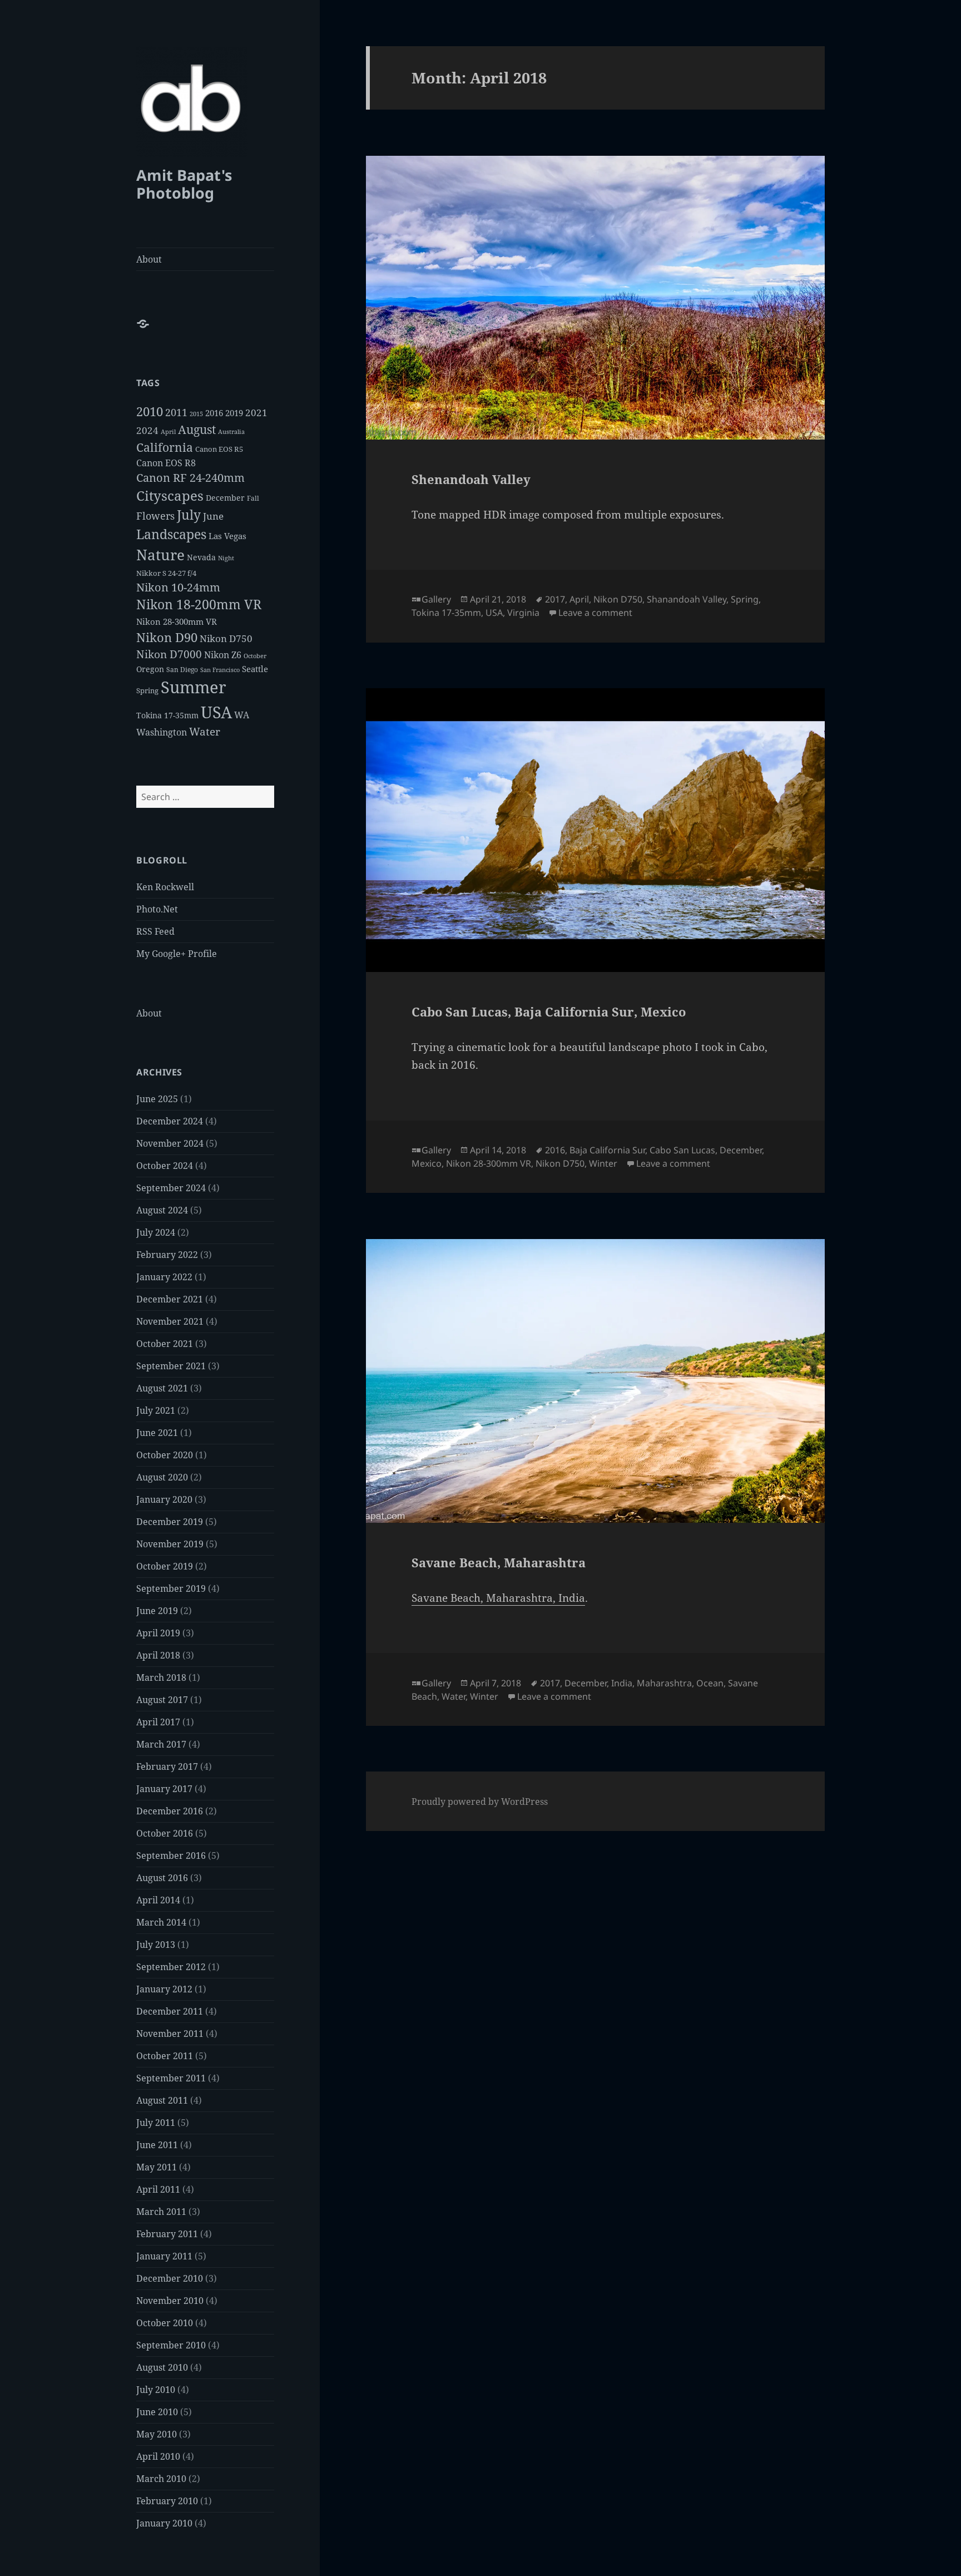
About (149, 259)
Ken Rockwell (165, 887)
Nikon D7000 (169, 654)
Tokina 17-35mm (167, 715)
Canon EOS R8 (166, 463)
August (197, 430)
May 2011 (157, 2167)
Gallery (436, 599)
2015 (196, 414)
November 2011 (170, 2034)
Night (226, 558)
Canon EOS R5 (219, 449)
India (622, 1683)
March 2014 (161, 1922)
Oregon (150, 669)
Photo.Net (157, 909)
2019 (234, 413)
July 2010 (156, 2390)
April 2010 (158, 2456)
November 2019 (170, 1544)
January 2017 (164, 1789)
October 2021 (165, 1344)
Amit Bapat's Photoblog (184, 184)
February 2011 (167, 2234)
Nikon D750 (226, 638)
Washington (162, 732)
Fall (253, 498)
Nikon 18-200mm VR (199, 604)
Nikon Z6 (223, 655)
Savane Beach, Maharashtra (499, 1562)
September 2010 (171, 2345)
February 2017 (167, 1766)
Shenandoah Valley (471, 479)
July (189, 515)
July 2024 (156, 1232)
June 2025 (157, 1099)
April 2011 (158, 2189)
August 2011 (162, 2100)
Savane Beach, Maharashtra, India (498, 1598)
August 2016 (162, 1878)
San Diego (182, 670)
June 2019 (157, 1611)
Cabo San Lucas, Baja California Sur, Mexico (549, 1011)
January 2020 (164, 1499)
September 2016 (171, 1855)
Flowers (155, 515)
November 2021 (170, 1321)
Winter (603, 1163)
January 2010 (164, 2523)
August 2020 (162, 1477)
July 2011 (156, 2123)
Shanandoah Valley (687, 599)
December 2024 (170, 1121)
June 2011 (157, 2145)
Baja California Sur (607, 1150)
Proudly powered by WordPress (480, 1802)
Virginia (523, 613)
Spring (147, 690)
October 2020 (165, 1455)
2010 (150, 411)
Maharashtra (664, 1683)
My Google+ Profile (177, 954)
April (168, 432)
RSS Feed (155, 931)
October (255, 656)
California (165, 447)
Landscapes (171, 534)
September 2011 (171, 2078)
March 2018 (161, 1677)
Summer (194, 687)
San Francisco (220, 670)
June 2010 (157, 2412)
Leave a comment (595, 613)
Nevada (201, 557)
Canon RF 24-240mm (190, 478)
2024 (147, 430)
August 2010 (162, 2367)
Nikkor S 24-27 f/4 (166, 573)
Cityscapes (170, 495)
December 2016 (170, 1811)
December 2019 (170, 1522)
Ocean (710, 1683)
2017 (555, 599)
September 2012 (171, 1967)
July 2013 (156, 1945)
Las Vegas (227, 536)
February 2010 (167, 2501)
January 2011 (164, 2256)
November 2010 (170, 2301)
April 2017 (158, 1722)
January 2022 (164, 1277)
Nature (160, 555)
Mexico (427, 1163)
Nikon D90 (167, 637)
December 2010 (170, 2278)
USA (216, 712)
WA (242, 715)
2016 (214, 413)
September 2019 (171, 1588)
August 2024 (162, 1210)
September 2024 (171, 1188)
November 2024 (170, 1143)
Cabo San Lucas (682, 1150)
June (213, 516)
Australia (231, 431)
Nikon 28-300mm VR (177, 621)
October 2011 (165, 2056)
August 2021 (162, 1388)
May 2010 (157, 2434)
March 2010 (161, 2479)
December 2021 (170, 1299)
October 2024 (165, 1166)
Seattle (255, 669)
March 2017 (161, 1744)
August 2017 (162, 1700)
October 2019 (165, 1566)
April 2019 (158, 1633)
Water (205, 731)
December (225, 498)
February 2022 (167, 1255)
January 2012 (164, 1989)
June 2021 (157, 1433)
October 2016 (165, 1833)
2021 (256, 413)
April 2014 (158, 1900)
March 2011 (161, 2212)
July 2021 (156, 1410)
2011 (176, 412)
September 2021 (171, 1366)
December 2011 (170, 2011)
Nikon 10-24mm (178, 587)
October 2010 (165, 2323)
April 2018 (158, 1655)
